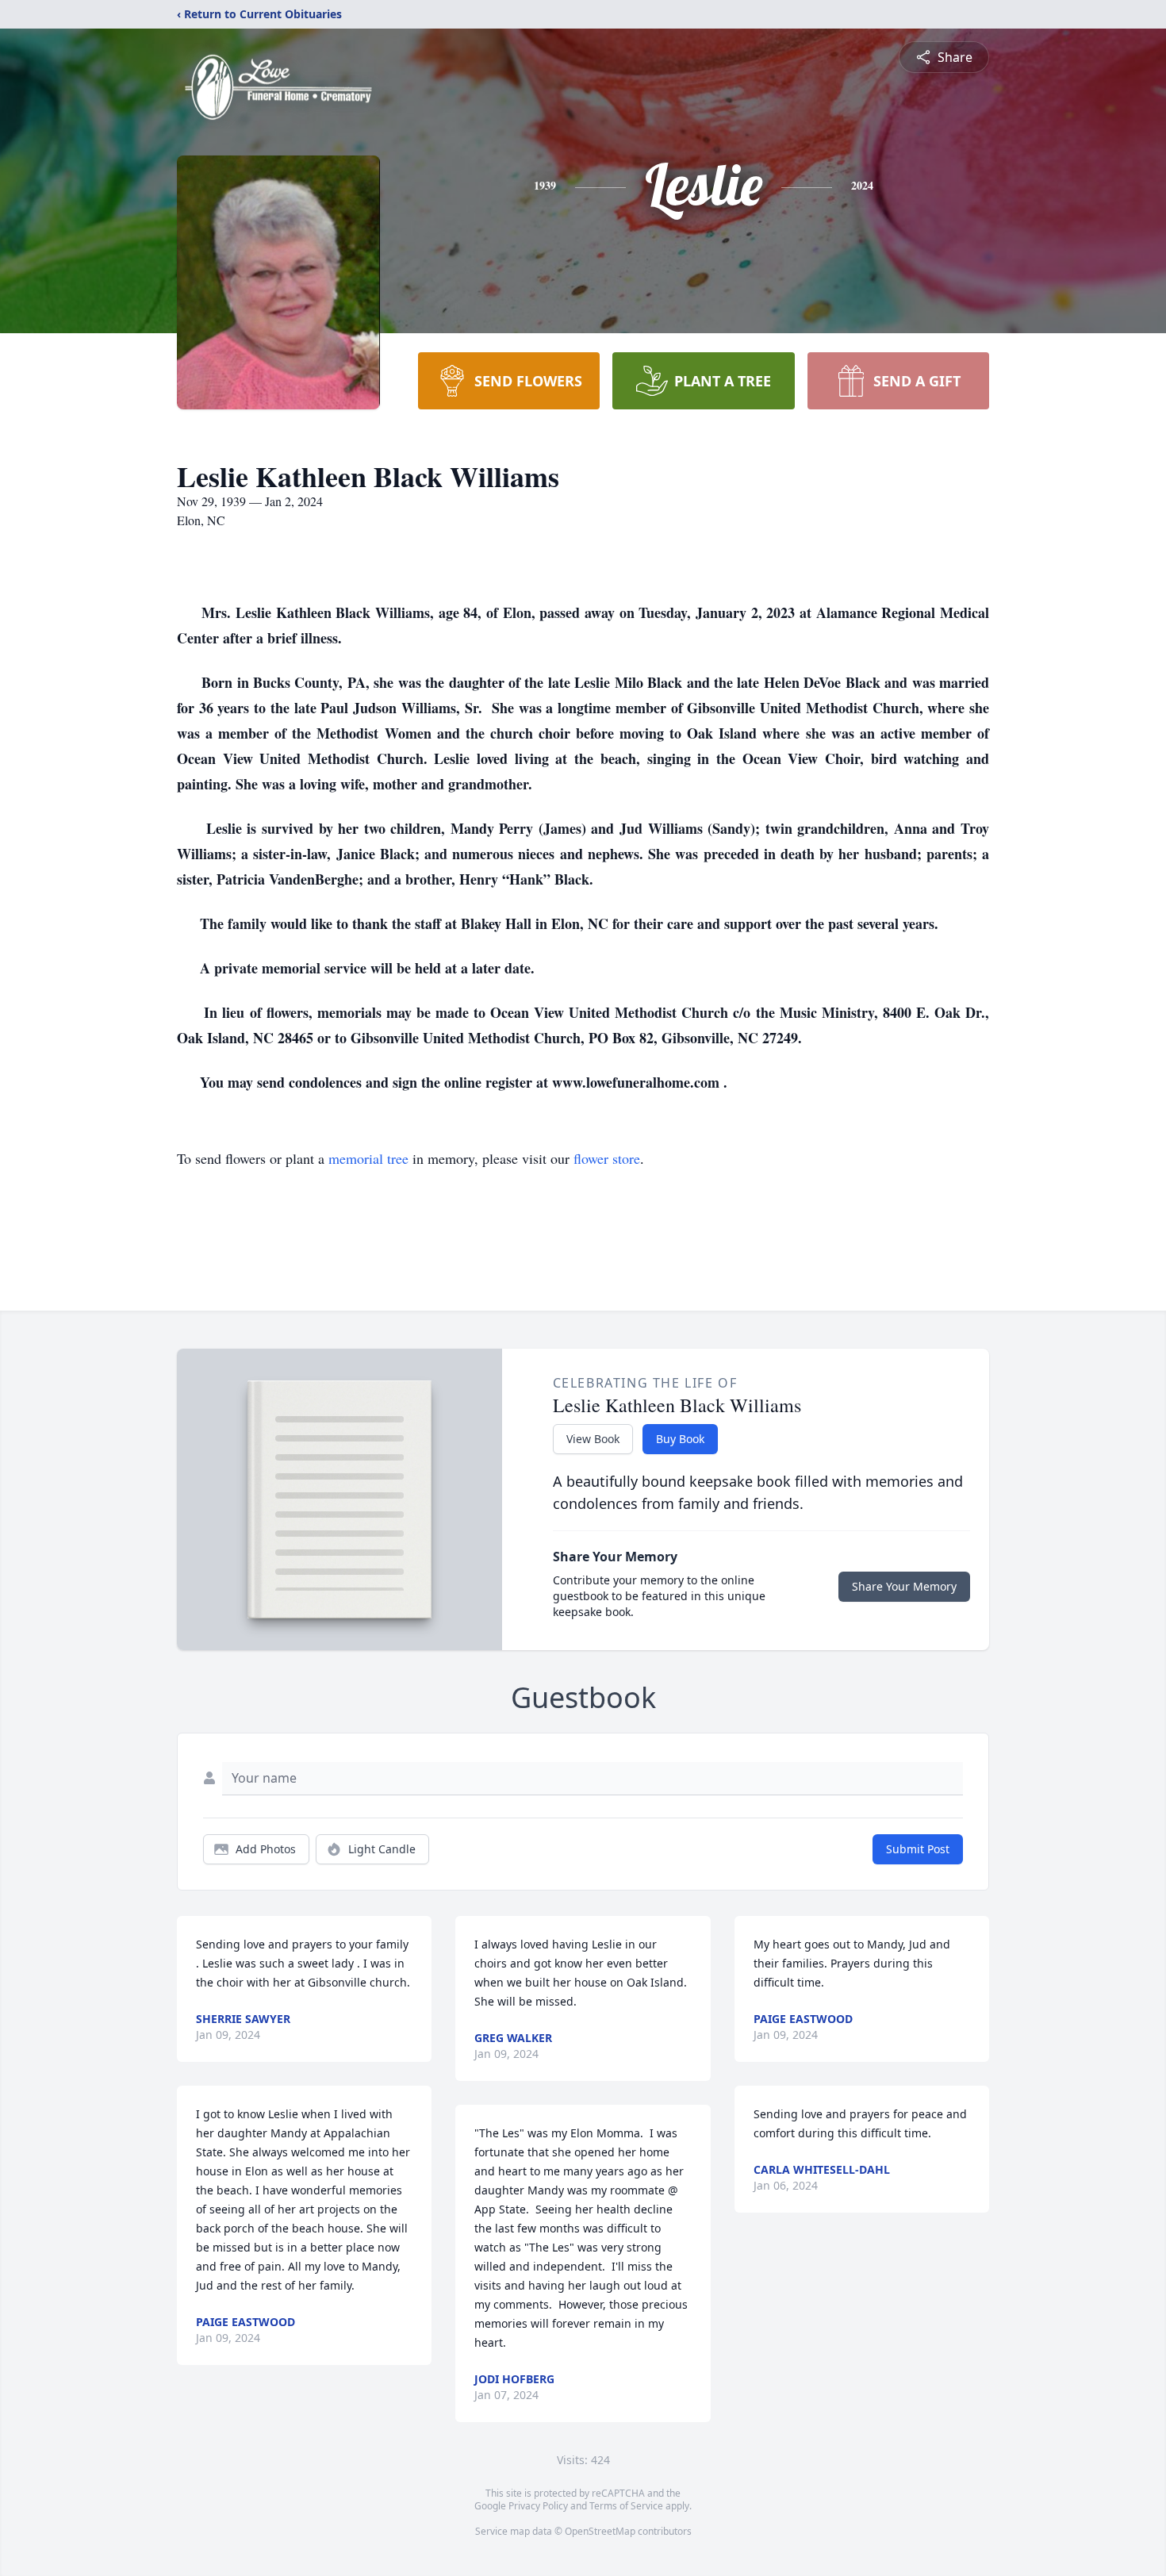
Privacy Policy (538, 2506)
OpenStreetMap (600, 2531)
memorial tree (368, 1158)
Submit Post (918, 1849)
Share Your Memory (904, 1586)
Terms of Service (626, 2506)
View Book (593, 1439)
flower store (607, 1158)
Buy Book (680, 1439)
